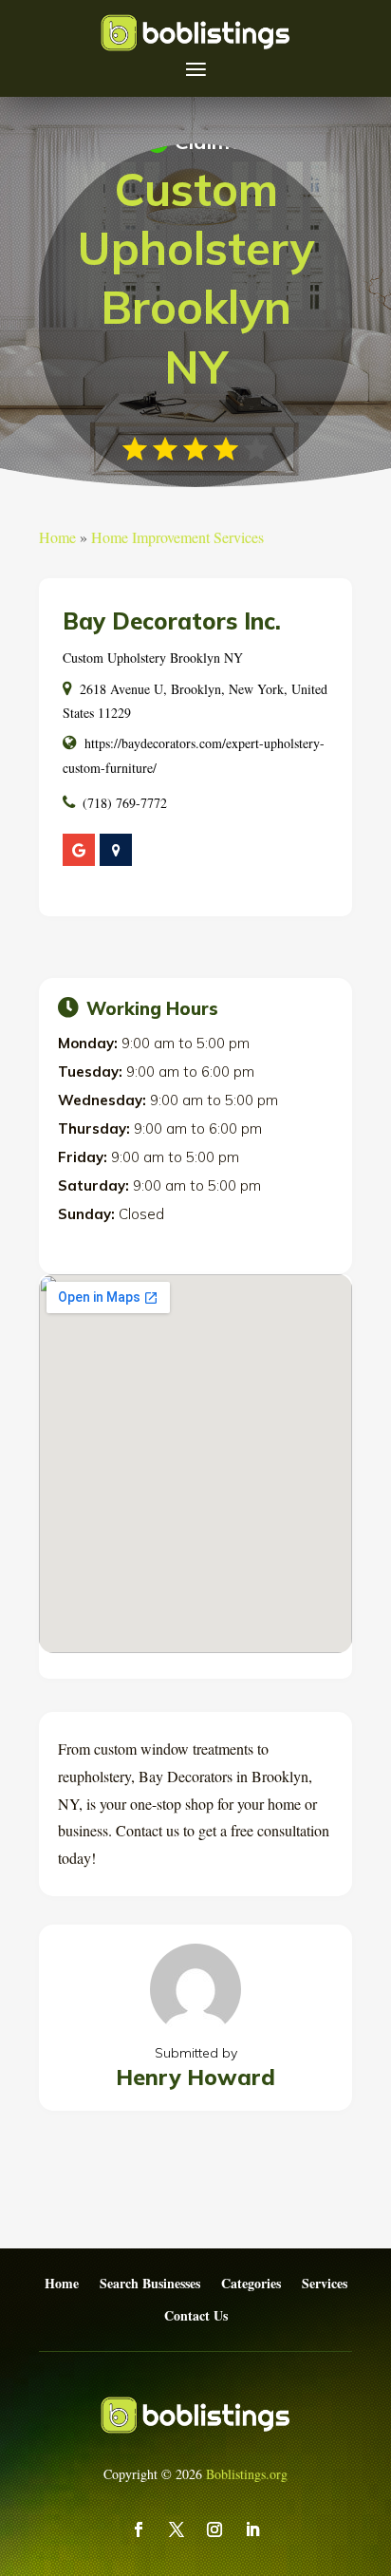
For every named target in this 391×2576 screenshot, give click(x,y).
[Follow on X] (177, 2529)
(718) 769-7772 (125, 803)
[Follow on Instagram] (214, 2529)
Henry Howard (195, 2077)
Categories (251, 2284)
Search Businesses (150, 2284)
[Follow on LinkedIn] (252, 2529)
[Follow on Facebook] (139, 2529)
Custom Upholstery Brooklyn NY (153, 658)
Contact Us (196, 2316)
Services (325, 2284)
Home (57, 537)
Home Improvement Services (177, 537)
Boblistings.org (247, 2474)
